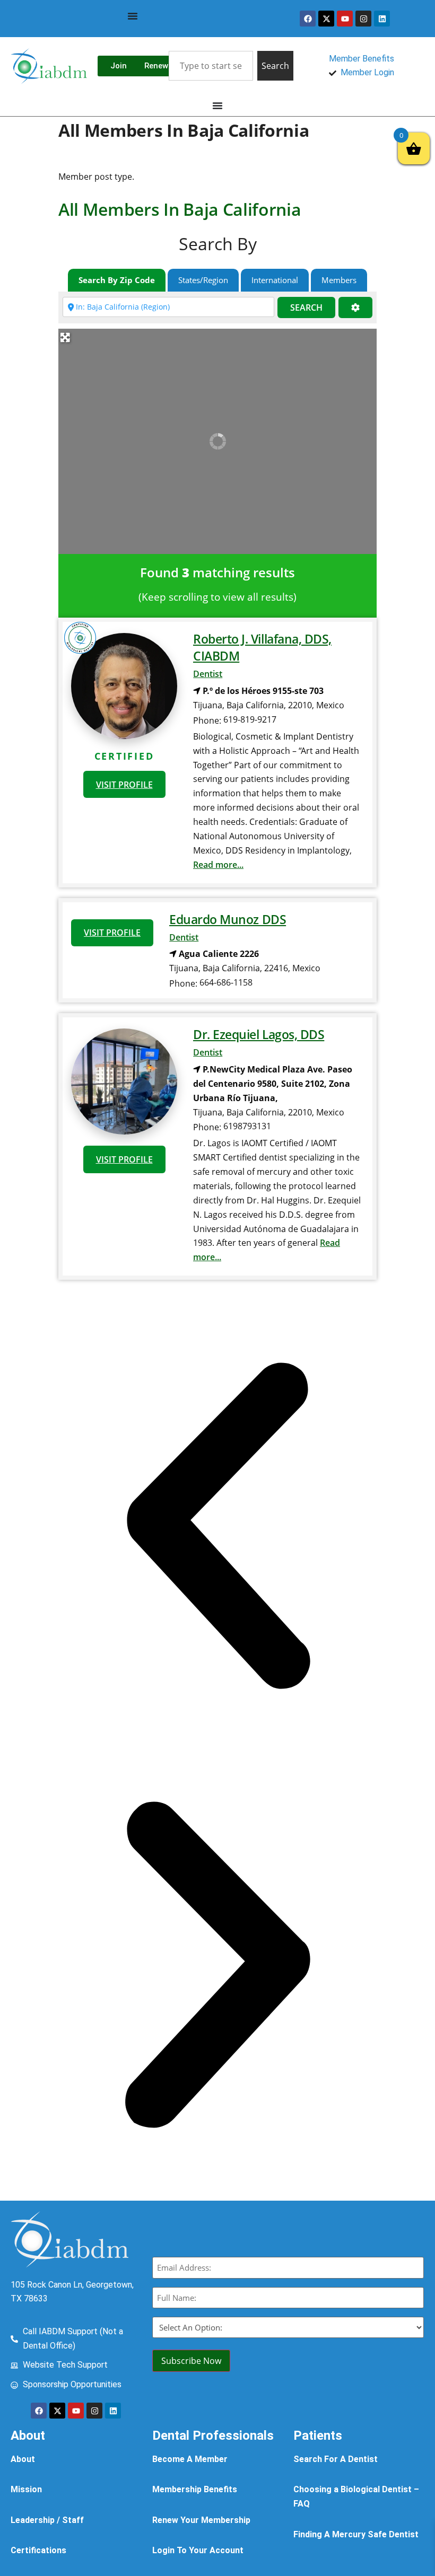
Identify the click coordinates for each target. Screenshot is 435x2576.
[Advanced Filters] (355, 308)
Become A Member (190, 2459)
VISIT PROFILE (124, 785)
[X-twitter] (326, 19)
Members (339, 280)
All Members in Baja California (180, 209)
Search (306, 307)
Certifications (38, 2550)
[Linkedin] (382, 19)
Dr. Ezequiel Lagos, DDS (259, 1034)
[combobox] (211, 66)
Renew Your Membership (201, 2520)
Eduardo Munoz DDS (228, 919)
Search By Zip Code (117, 280)
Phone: (207, 720)
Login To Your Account (198, 2550)
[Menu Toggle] (133, 16)
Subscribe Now (191, 2361)
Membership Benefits (195, 2489)
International (275, 280)
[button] (217, 1528)
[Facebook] (308, 19)
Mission (26, 2489)
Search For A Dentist (336, 2459)
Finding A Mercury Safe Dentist (356, 2534)
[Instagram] (363, 19)
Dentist (208, 674)
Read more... (218, 865)
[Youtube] (345, 19)
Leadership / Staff (47, 2520)
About (23, 2459)
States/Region (203, 280)
